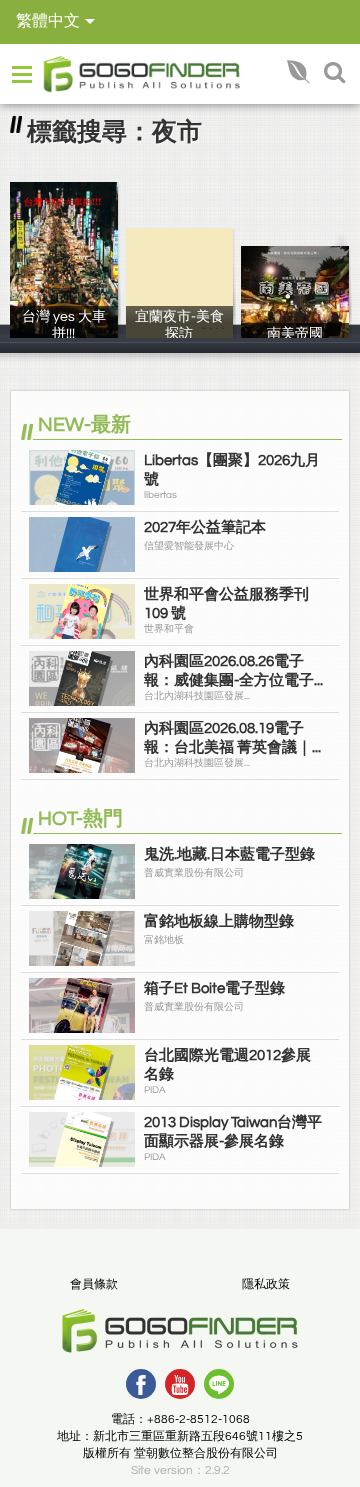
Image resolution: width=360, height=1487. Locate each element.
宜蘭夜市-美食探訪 (179, 332)
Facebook (141, 1384)
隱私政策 (266, 1284)
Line (219, 1384)
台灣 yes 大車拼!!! (64, 332)
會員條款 (94, 1284)
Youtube (180, 1384)
